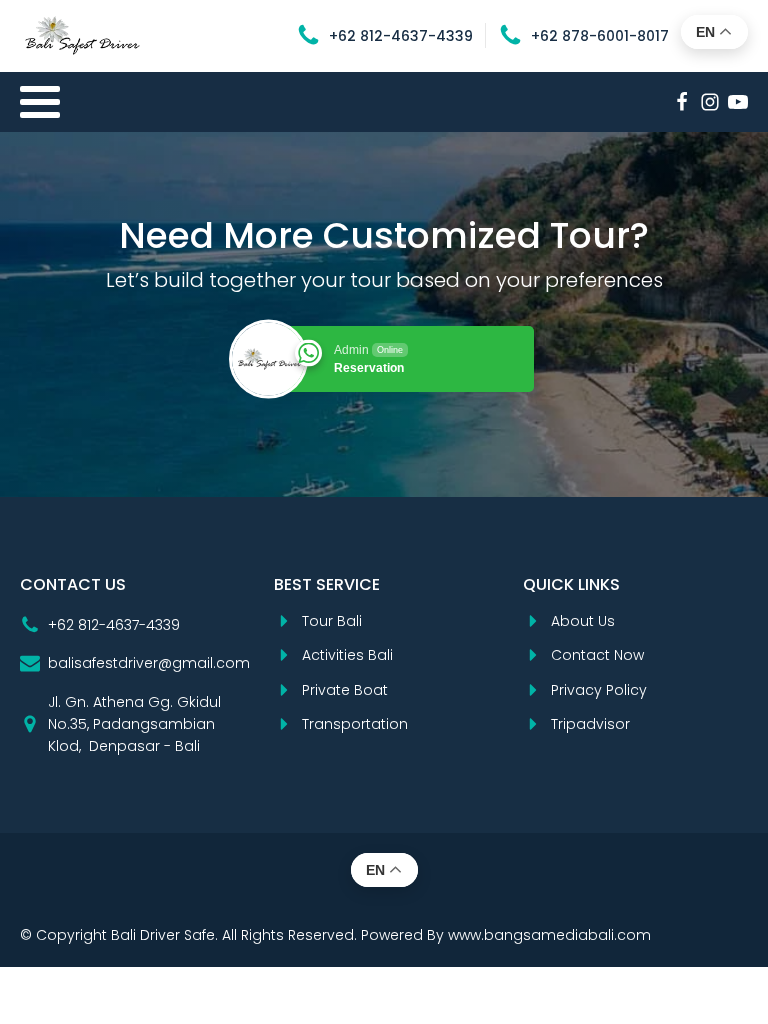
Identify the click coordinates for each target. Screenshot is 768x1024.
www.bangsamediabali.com (549, 935)
